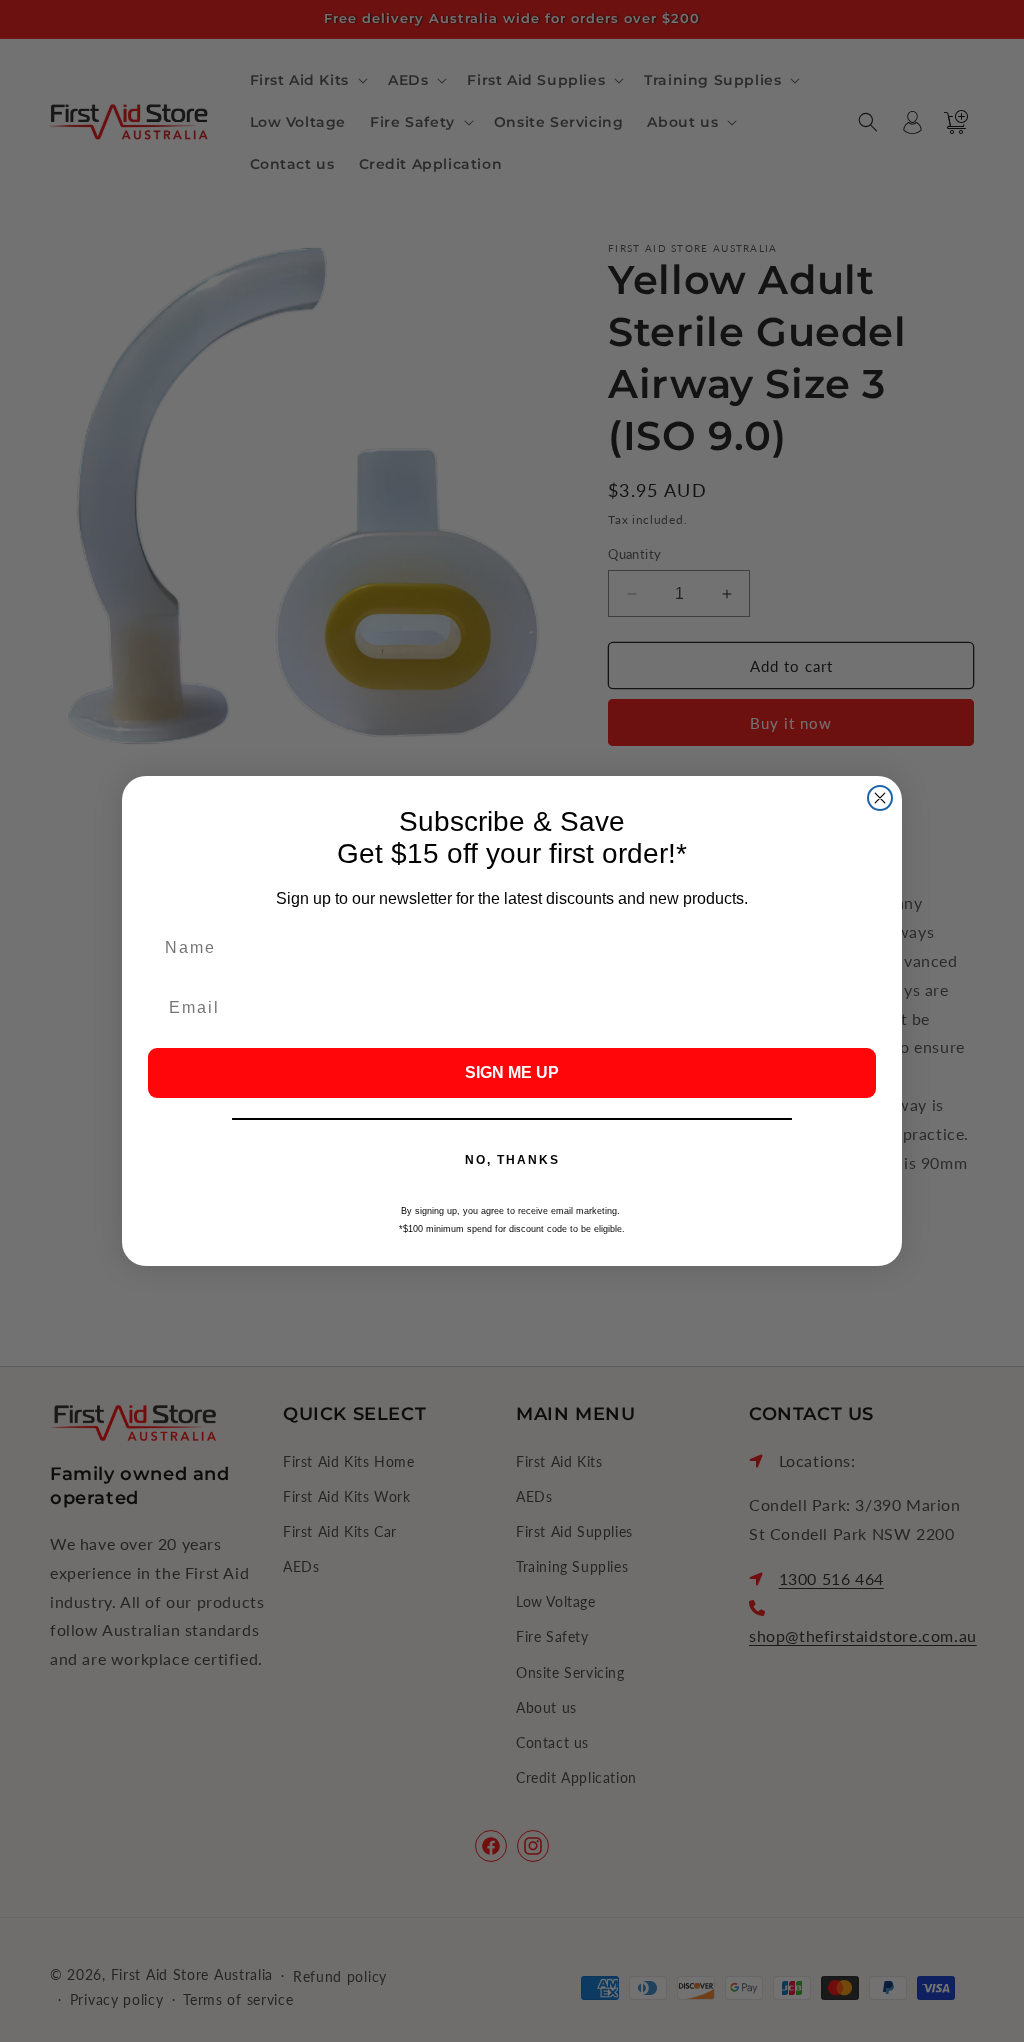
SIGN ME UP (512, 1072)
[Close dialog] (880, 798)
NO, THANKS (512, 1160)
